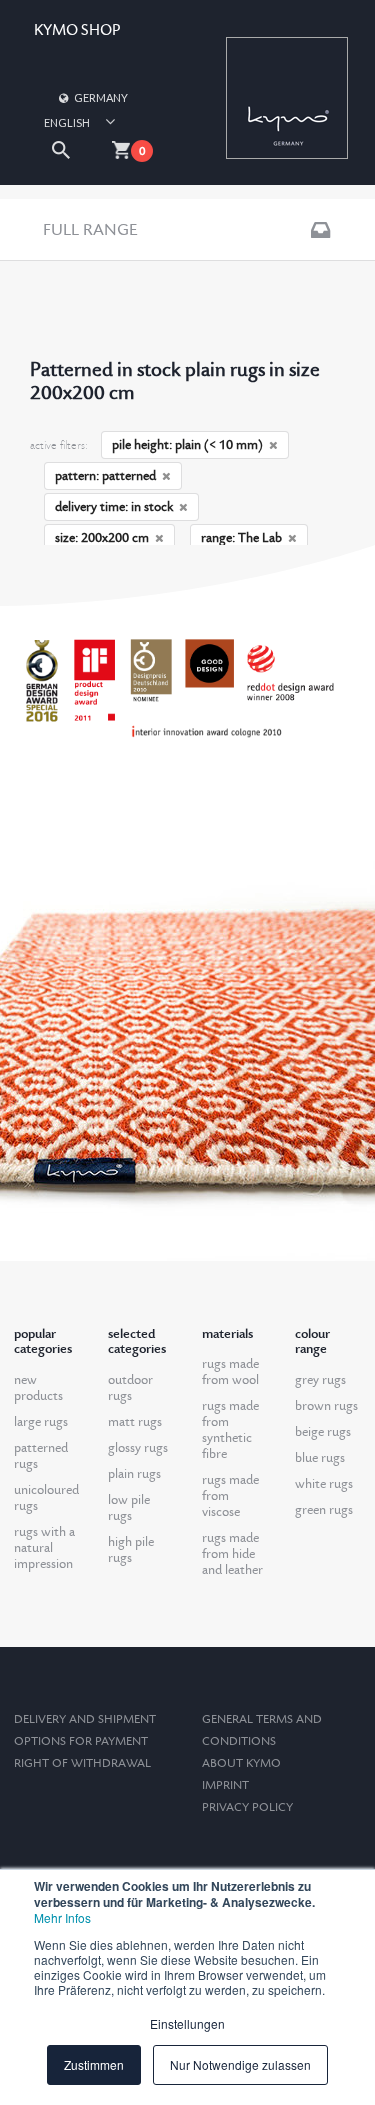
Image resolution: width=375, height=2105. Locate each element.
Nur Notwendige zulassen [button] (240, 2064)
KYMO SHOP (77, 30)
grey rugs (320, 1380)
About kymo (241, 1763)
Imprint (225, 1785)
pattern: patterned (105, 476)
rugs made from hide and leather (232, 1554)
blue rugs (320, 1458)
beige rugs (323, 1432)
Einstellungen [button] (187, 2023)
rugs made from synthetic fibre (230, 1430)
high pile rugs (131, 1550)
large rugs (41, 1422)
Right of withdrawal (82, 1763)
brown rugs (326, 1406)
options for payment (81, 1741)
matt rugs (135, 1422)
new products (38, 1388)
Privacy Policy (247, 1807)
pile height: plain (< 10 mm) (187, 445)
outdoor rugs (130, 1388)
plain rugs (134, 1474)
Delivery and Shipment (85, 1719)
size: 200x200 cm (102, 538)
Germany (101, 97)
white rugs (324, 1484)
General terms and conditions (262, 1730)
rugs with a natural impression (44, 1548)
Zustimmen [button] (94, 2064)
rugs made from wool (230, 1372)
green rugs (324, 1510)
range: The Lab (241, 538)
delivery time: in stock (114, 507)
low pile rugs (129, 1508)
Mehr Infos (62, 1917)
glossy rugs (138, 1448)
